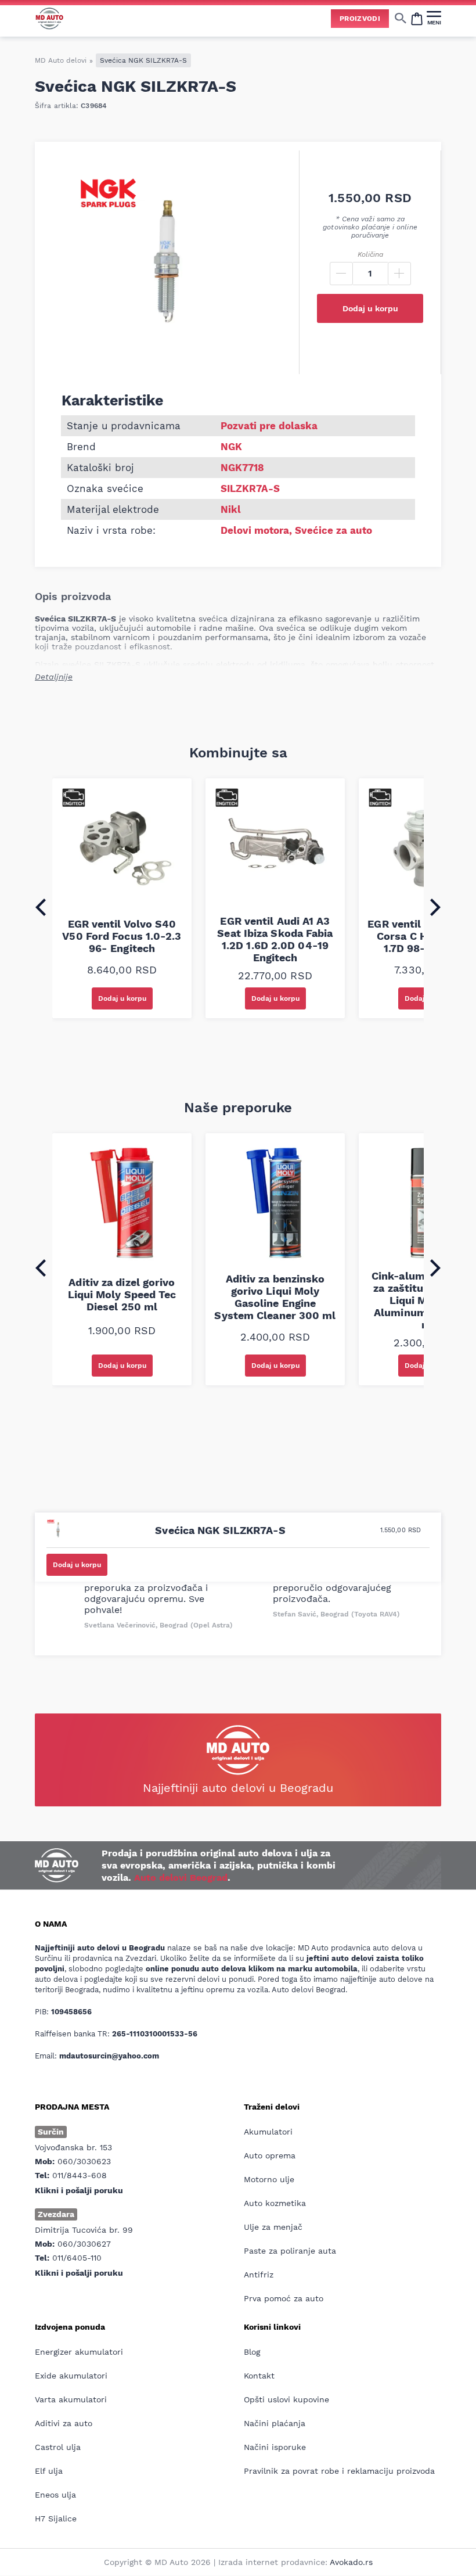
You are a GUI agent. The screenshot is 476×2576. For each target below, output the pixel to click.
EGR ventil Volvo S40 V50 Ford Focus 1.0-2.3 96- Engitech (122, 936)
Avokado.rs (351, 2562)
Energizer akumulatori (79, 2352)
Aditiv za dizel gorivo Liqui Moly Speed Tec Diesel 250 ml (122, 1294)
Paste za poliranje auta (290, 2251)
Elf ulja (49, 2471)
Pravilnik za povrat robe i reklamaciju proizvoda (339, 2471)
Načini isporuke (275, 2447)
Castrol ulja (58, 2447)
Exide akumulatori (71, 2376)
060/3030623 (84, 2161)
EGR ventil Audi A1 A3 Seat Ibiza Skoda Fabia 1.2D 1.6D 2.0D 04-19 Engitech (275, 939)
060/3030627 (84, 2244)
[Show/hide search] (401, 18)
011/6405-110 (77, 2258)
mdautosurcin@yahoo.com (109, 2056)
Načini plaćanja (275, 2423)
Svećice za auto (333, 530)
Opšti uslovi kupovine (286, 2399)
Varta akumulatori (71, 2399)
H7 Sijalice (56, 2518)
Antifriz (259, 2275)
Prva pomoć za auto (284, 2298)
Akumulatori (268, 2132)
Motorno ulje (269, 2179)
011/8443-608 (80, 2175)
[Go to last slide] (41, 907)
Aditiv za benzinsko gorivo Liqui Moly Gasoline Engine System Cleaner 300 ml (275, 1297)
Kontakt (259, 2376)
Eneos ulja (55, 2495)
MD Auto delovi (61, 60)
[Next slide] (435, 907)
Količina (370, 254)
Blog (252, 2352)
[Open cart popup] (417, 18)
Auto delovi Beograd (181, 1878)
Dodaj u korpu (370, 308)
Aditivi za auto (64, 2423)
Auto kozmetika (275, 2203)
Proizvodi (360, 19)
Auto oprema (270, 2155)
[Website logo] (49, 18)
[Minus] (341, 274)
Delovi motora (255, 530)
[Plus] (399, 274)
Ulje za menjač (273, 2227)
